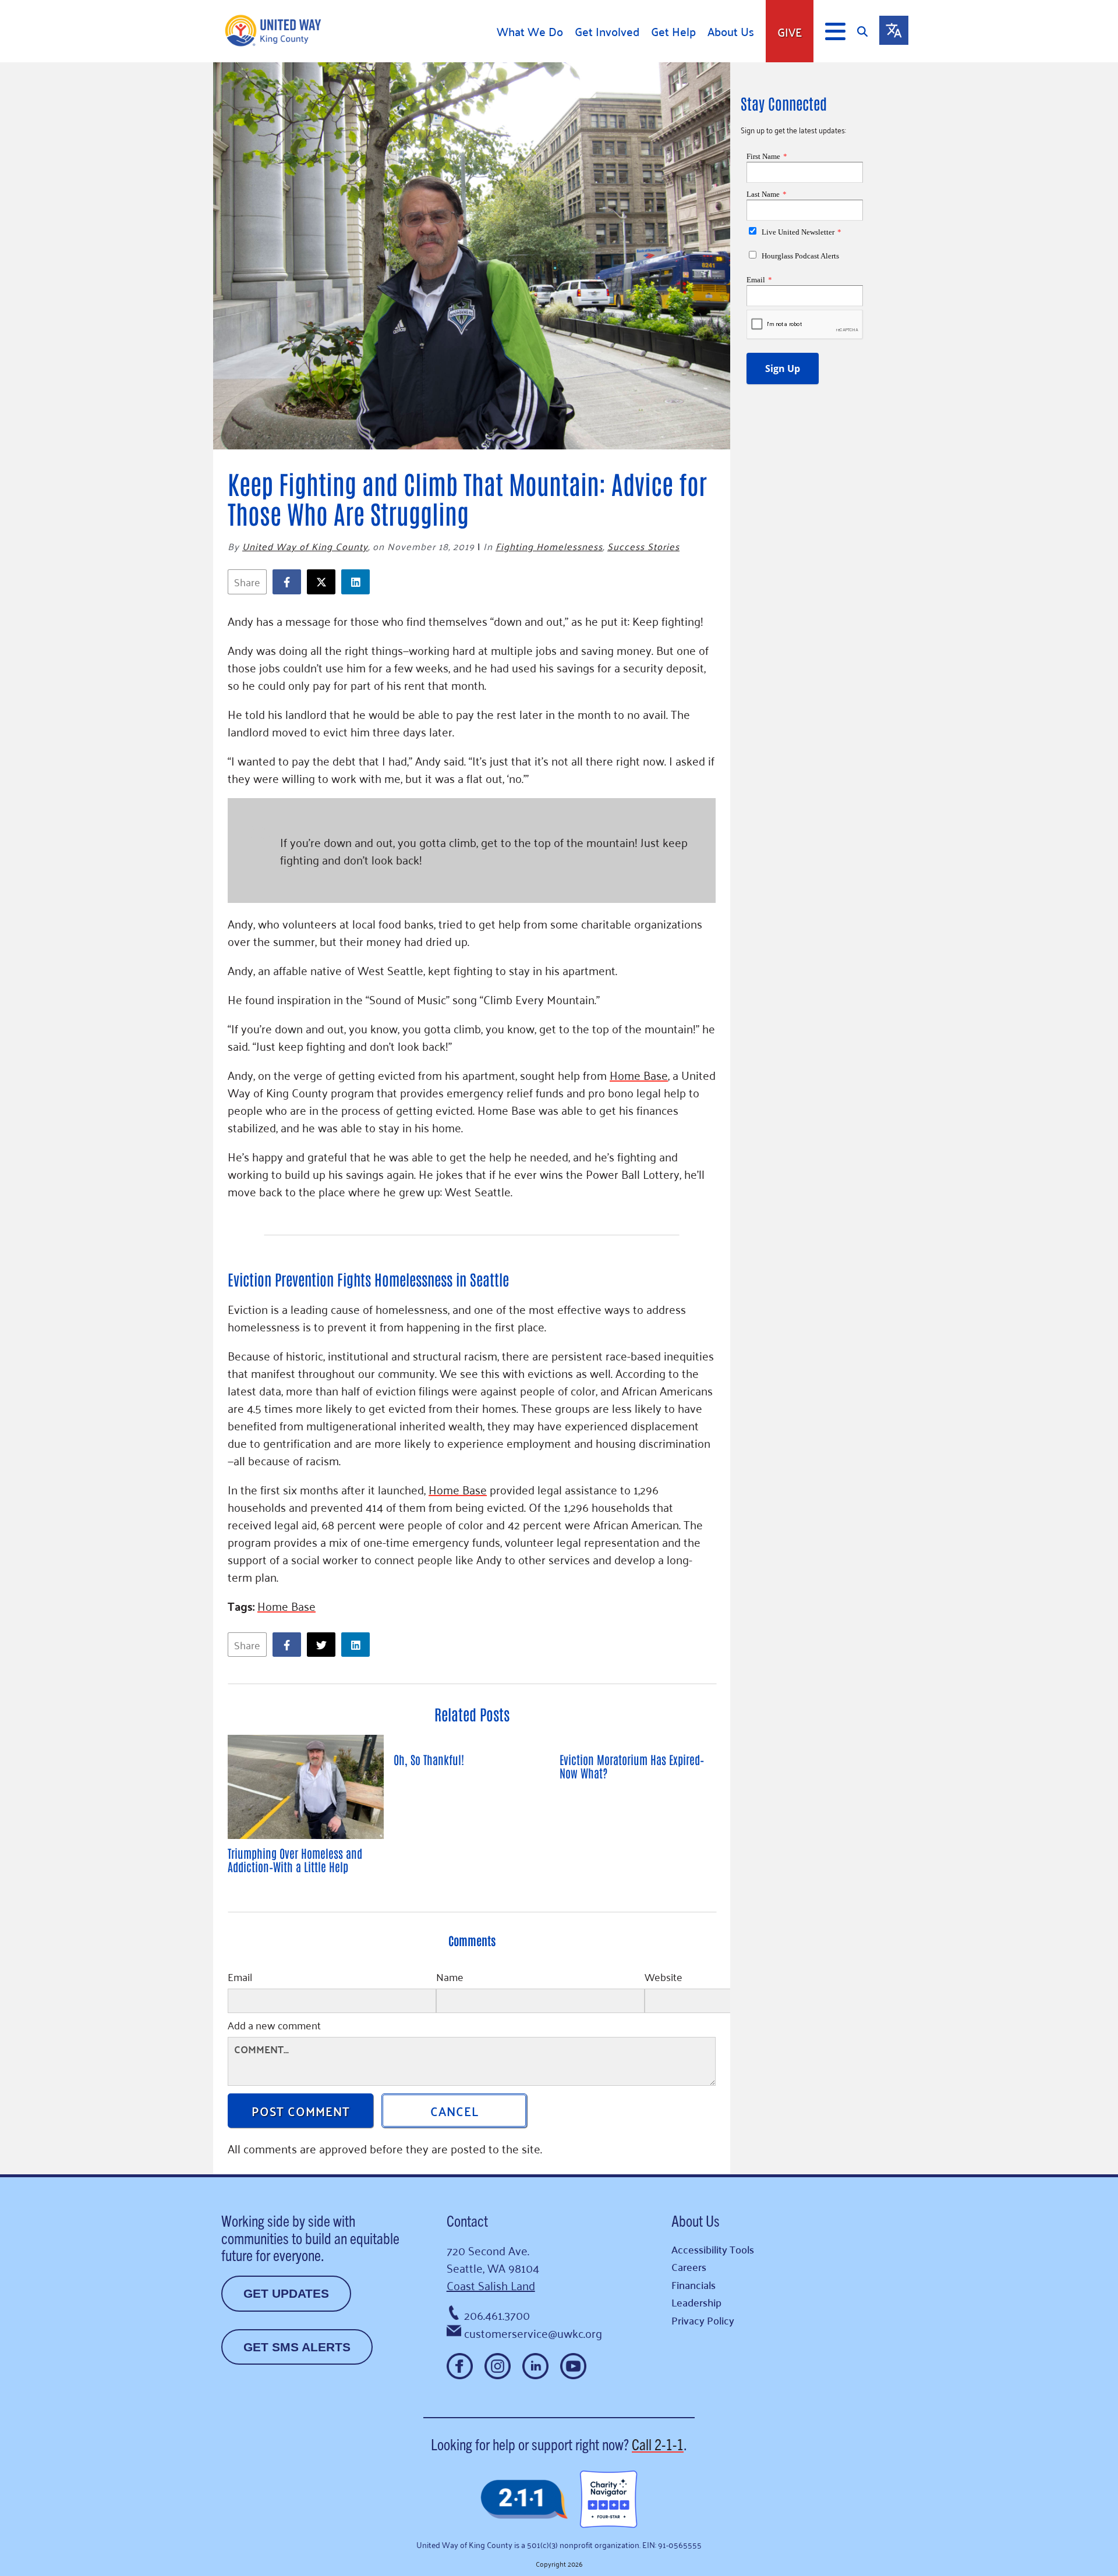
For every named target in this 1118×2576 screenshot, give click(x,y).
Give (790, 31)
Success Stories (643, 546)
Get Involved (607, 31)
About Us (731, 31)
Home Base (639, 1075)
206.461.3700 (497, 2315)
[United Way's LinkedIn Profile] (535, 2366)
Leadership (696, 2302)
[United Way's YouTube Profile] (573, 2366)
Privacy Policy (703, 2320)
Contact (467, 2220)
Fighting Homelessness (549, 546)
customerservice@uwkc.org (533, 2333)
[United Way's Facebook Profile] (460, 2366)
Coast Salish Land (491, 2285)
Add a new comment (274, 2026)
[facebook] (290, 582)
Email (240, 1978)
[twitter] (324, 582)
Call (658, 2444)
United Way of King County (305, 546)
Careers (689, 2267)
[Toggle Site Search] (868, 31)
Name (450, 1978)
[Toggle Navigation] (835, 31)
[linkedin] (358, 582)
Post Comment (301, 2110)
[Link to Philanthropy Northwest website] (524, 2500)
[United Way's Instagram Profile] (498, 2366)
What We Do (530, 31)
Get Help (673, 31)
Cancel (454, 2110)
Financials (694, 2285)
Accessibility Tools (713, 2249)
